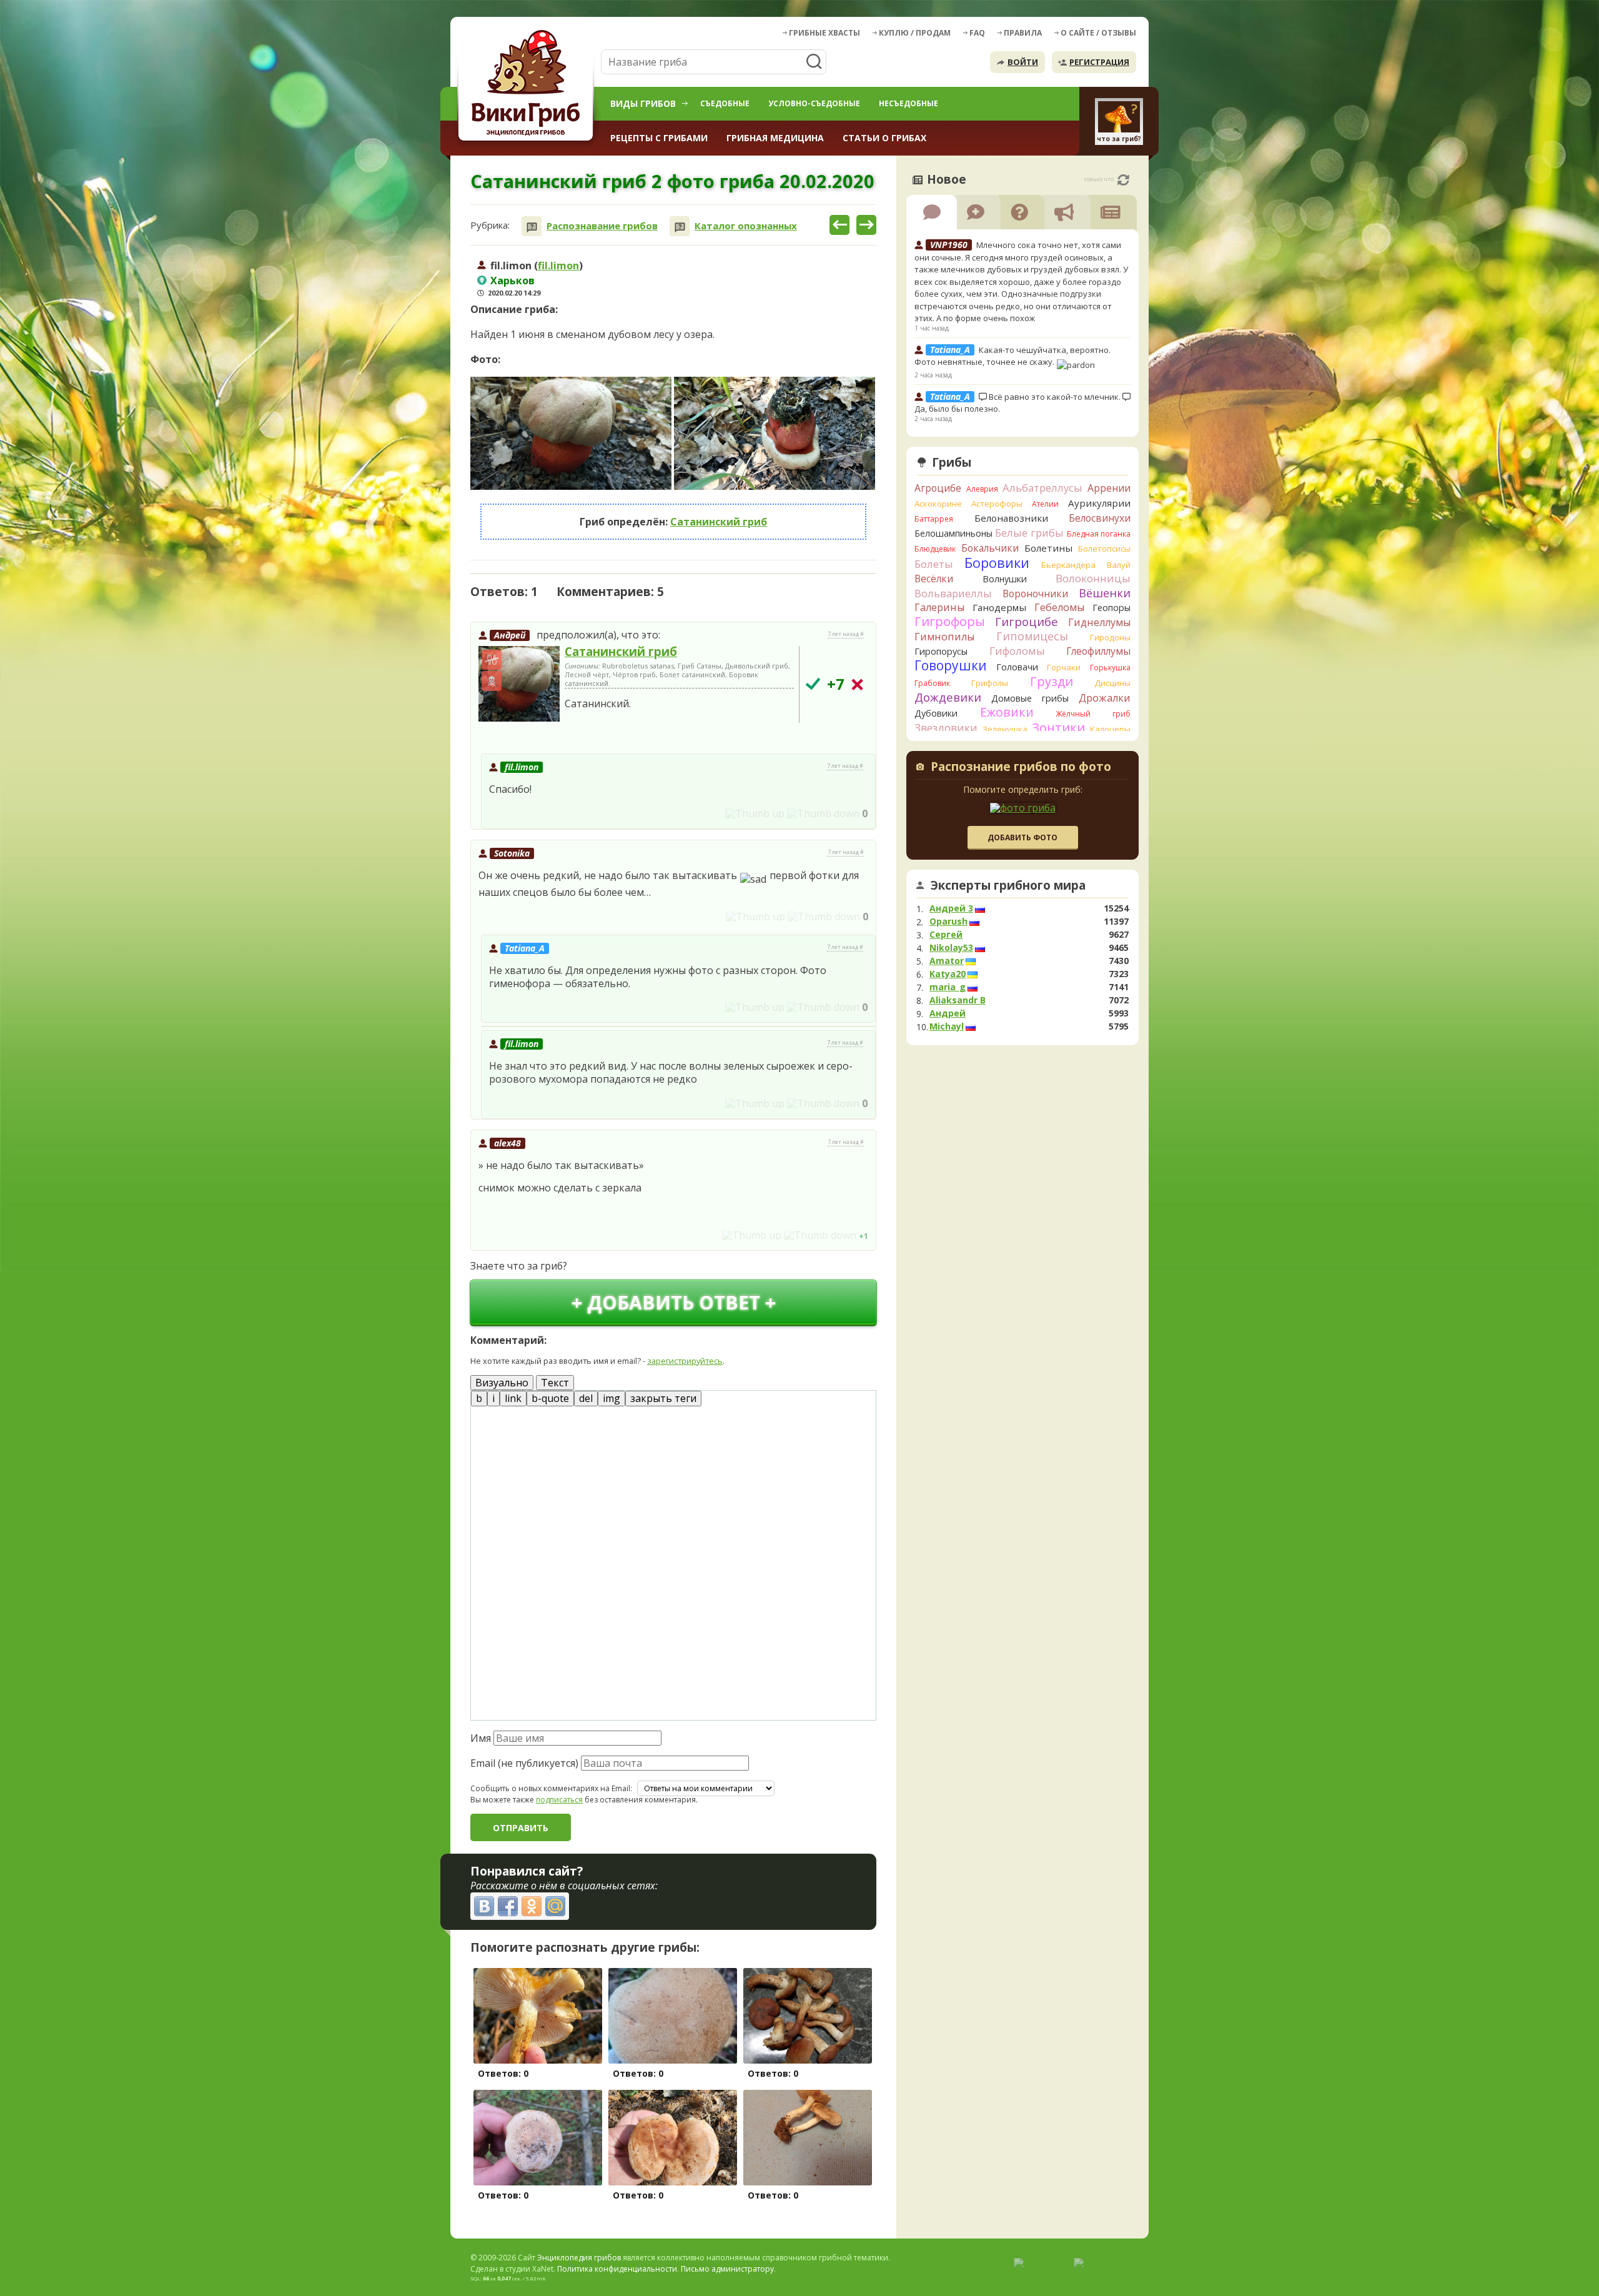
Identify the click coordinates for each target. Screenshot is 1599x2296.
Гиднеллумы (1099, 622)
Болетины (1048, 548)
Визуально (502, 1383)
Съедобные (725, 103)
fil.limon (558, 266)
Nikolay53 (951, 948)
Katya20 (948, 974)
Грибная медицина (775, 138)
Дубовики (936, 713)
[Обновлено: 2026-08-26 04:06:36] (1123, 180)
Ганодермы (999, 607)
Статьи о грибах (884, 138)
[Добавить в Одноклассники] (532, 1906)
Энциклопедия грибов (579, 2258)
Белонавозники (1011, 518)
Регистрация (1099, 62)
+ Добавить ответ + (674, 1302)
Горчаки (1064, 667)
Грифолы (990, 683)
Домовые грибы (1030, 698)
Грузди (1052, 681)
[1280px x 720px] (571, 433)
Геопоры (1111, 608)
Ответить (506, 736)
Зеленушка (1005, 729)
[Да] (813, 684)
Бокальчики (990, 548)
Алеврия (982, 489)
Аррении (1109, 488)
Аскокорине (938, 504)
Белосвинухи (1100, 518)
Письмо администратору (727, 2269)
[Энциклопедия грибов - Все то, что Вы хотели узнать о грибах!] (528, 85)
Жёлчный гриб (1093, 714)
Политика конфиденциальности (617, 2269)
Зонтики (1058, 728)
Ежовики (1007, 712)
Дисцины (1112, 683)
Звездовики (946, 728)
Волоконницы (1093, 578)
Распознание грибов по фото (1021, 768)
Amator (947, 961)
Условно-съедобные (814, 103)
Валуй (1119, 565)
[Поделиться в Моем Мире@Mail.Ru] (555, 1906)
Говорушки (951, 665)
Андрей (510, 635)
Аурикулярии (1099, 503)
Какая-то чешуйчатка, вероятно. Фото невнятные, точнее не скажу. (1012, 356)
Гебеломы (1059, 607)
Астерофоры (997, 504)
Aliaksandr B (958, 1000)
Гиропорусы (941, 651)
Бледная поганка (1099, 534)
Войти (1023, 62)
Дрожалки (1105, 698)
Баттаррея (934, 519)
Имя (481, 1738)
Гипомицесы (1032, 636)
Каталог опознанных (746, 226)
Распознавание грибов (602, 226)
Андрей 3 (951, 908)
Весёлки (934, 579)
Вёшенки (1105, 593)
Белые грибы (1029, 533)
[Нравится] (755, 813)
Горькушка (1110, 668)
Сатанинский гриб (719, 522)
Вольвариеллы (953, 593)
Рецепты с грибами (659, 138)
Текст (555, 1383)
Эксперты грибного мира (1008, 885)
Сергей (946, 935)
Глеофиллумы (1098, 651)
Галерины (939, 607)
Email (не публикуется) (524, 1763)
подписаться (559, 1800)
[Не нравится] (823, 813)
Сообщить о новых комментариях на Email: (551, 1789)
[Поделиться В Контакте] (484, 1906)
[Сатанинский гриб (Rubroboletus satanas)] (519, 684)
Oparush (948, 922)
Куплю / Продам (915, 33)
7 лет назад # (846, 634)
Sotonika (512, 853)
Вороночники (1035, 594)
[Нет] (857, 684)
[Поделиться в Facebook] (508, 1906)
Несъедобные (908, 103)
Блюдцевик (935, 549)
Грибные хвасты (824, 33)
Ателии (1045, 504)
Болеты (934, 564)
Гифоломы (1017, 651)
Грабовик (932, 683)
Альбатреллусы (1042, 488)
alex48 (507, 1143)
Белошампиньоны (953, 533)
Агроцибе (938, 488)
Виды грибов (643, 103)
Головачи (1017, 667)
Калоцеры (1110, 729)
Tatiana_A (525, 948)
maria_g (948, 987)
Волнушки (1005, 579)
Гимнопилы (944, 637)
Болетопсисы (1104, 549)
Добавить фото (1022, 837)
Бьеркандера (1068, 565)
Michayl (947, 1026)
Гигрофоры (950, 621)
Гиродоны (1110, 637)
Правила (1023, 33)
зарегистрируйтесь (685, 1361)
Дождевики (948, 697)
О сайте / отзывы (1098, 33)
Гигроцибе (1027, 621)
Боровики (997, 563)
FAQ (977, 33)
